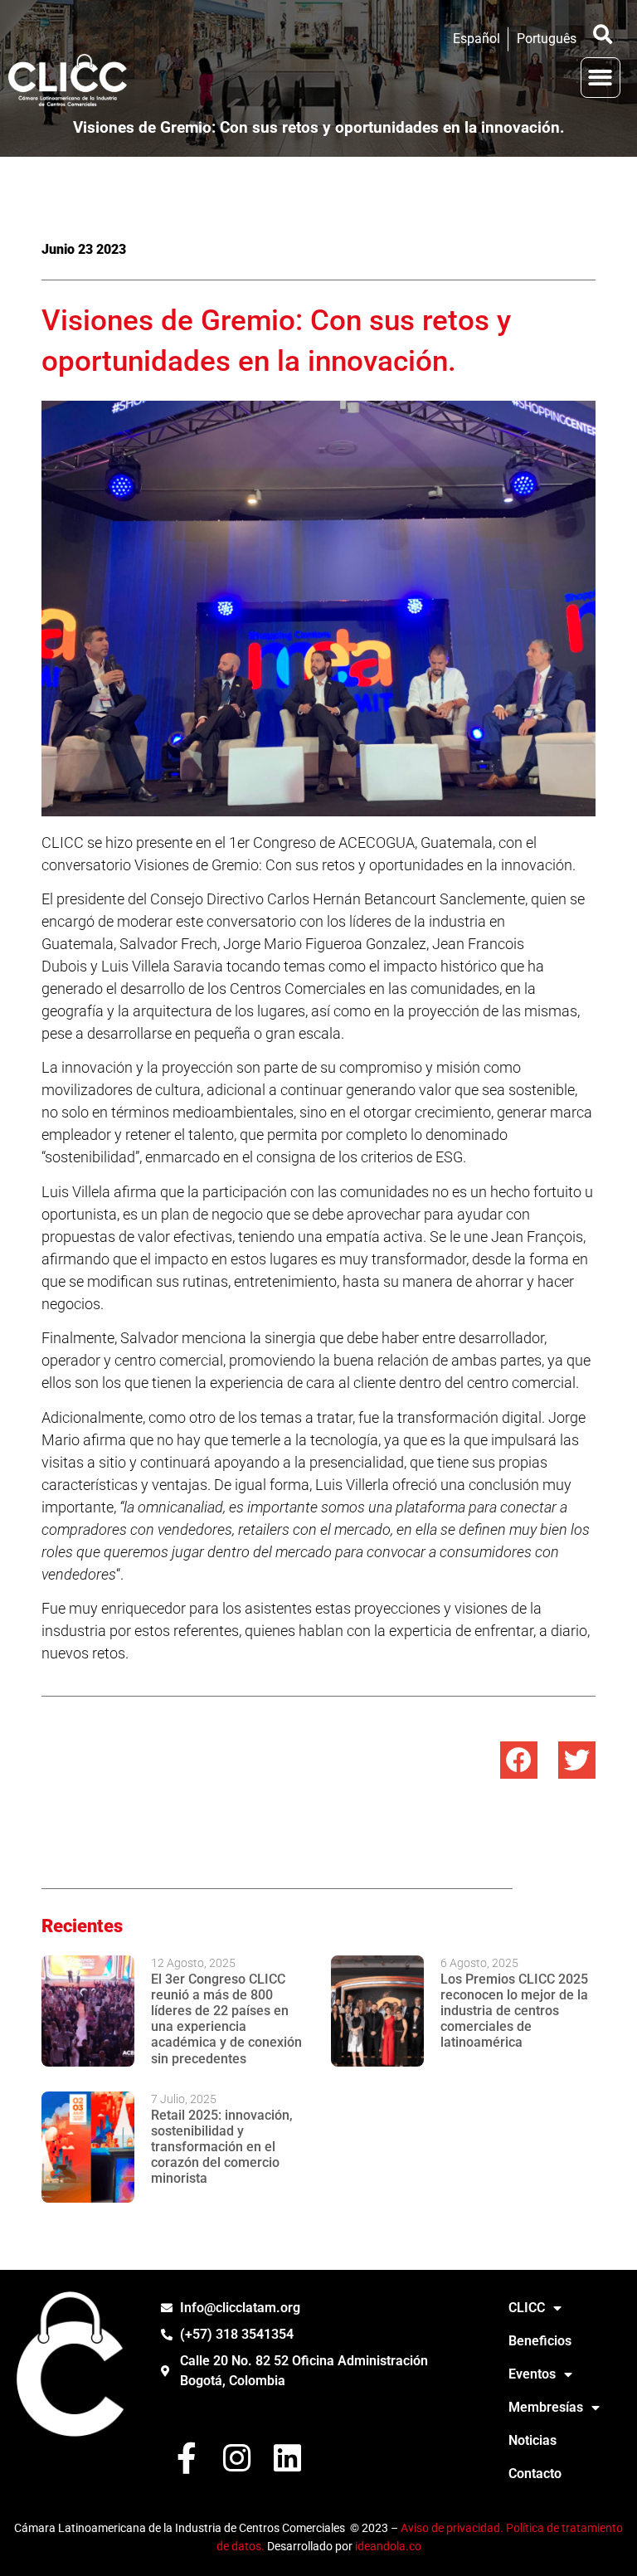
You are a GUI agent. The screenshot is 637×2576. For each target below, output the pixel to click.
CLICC (527, 2308)
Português (547, 39)
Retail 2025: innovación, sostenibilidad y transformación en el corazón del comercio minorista (222, 2147)
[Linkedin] (287, 2458)
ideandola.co (388, 2547)
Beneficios (540, 2341)
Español (477, 39)
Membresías (546, 2407)
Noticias (532, 2440)
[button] (603, 34)
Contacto (535, 2474)
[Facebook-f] (186, 2458)
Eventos (532, 2374)
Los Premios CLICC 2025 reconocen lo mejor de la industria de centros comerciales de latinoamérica (514, 2011)
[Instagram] (237, 2458)
